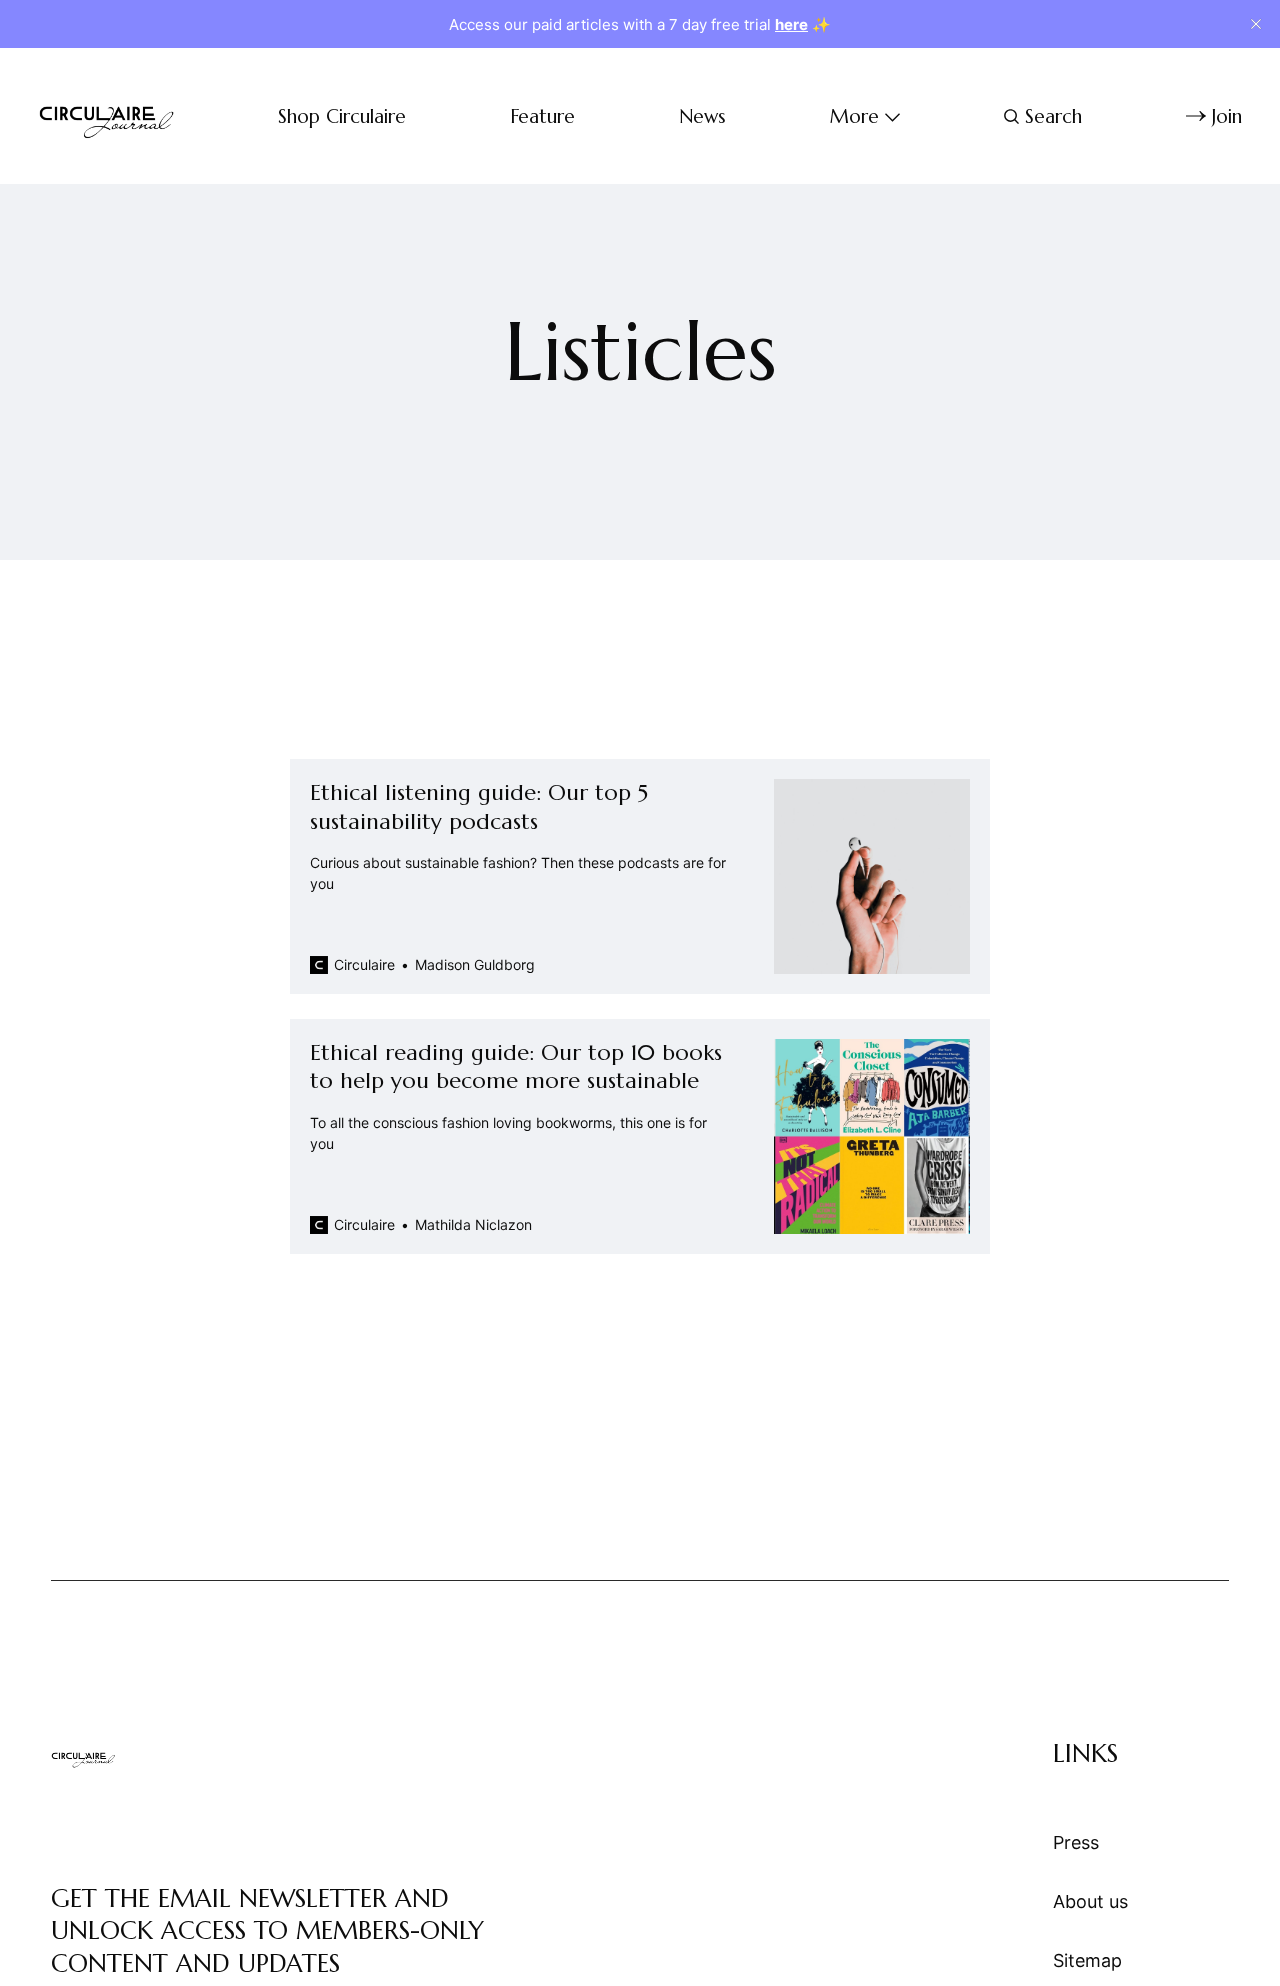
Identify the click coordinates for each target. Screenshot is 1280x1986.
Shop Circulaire (342, 116)
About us (1090, 1901)
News (702, 116)
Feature (542, 116)
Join (1227, 116)
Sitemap (1087, 1960)
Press (1076, 1842)
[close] (1256, 24)
